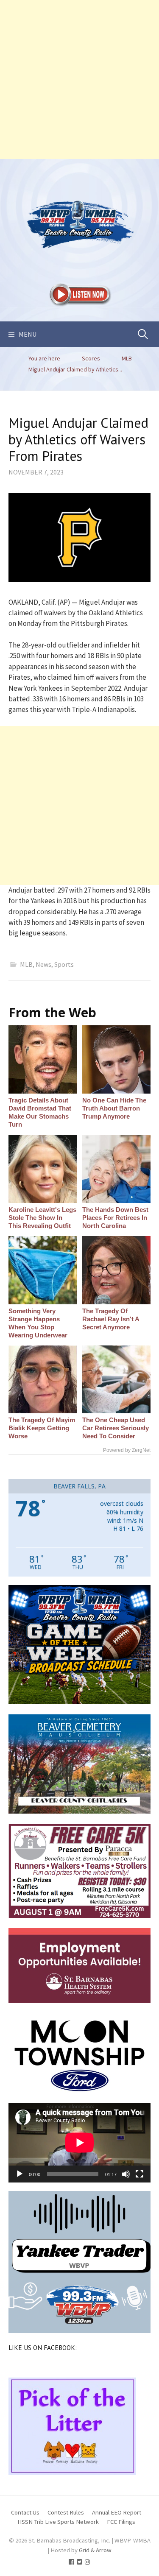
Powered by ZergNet (127, 1450)
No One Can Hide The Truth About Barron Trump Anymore (114, 1108)
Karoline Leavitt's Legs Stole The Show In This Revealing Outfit (42, 1218)
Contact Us (25, 2512)
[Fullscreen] (139, 2174)
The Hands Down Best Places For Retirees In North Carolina (115, 1218)
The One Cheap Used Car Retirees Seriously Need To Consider (116, 1428)
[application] (79, 2143)
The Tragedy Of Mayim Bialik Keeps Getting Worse (42, 1428)
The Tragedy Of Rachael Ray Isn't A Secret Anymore (111, 1319)
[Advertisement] (79, 80)
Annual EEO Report (117, 2512)
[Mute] (126, 2174)
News (43, 964)
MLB (26, 964)
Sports (64, 964)
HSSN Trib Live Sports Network (58, 2522)
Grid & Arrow (95, 2550)
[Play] (20, 2174)
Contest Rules (66, 2512)
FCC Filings (121, 2522)
